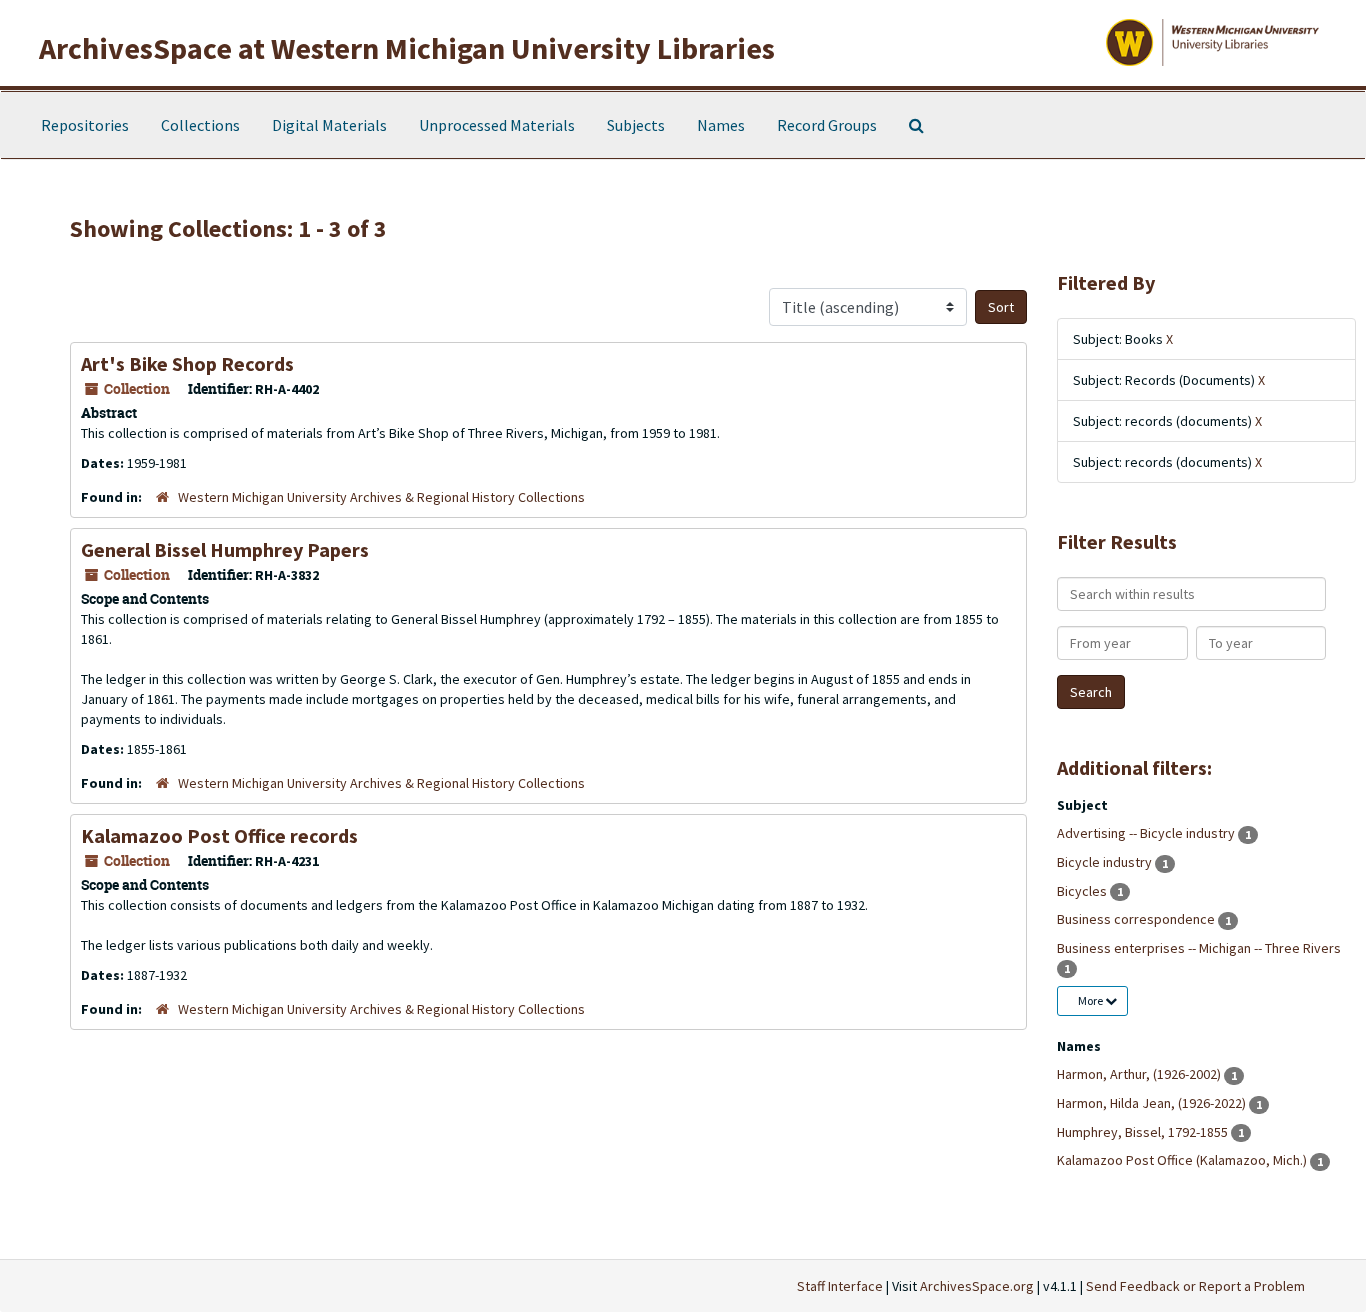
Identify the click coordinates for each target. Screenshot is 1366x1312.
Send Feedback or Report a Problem (1195, 1286)
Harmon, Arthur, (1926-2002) (1140, 1074)
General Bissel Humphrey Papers (225, 549)
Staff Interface (840, 1286)
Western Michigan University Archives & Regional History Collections (381, 497)
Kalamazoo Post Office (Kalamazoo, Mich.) (1183, 1160)
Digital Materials (329, 125)
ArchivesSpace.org (977, 1286)
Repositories (85, 125)
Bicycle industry (1106, 862)
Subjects (636, 125)
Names (721, 125)
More (1091, 1000)
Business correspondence (1137, 919)
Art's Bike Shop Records (187, 363)
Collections (200, 125)
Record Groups (827, 125)
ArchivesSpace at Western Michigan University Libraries (407, 48)
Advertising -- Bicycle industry (1147, 833)
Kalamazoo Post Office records (219, 835)
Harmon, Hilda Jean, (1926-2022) (1153, 1103)
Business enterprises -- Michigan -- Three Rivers (1199, 948)
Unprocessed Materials (497, 125)
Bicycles (1083, 891)
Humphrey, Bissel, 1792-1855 (1144, 1132)
